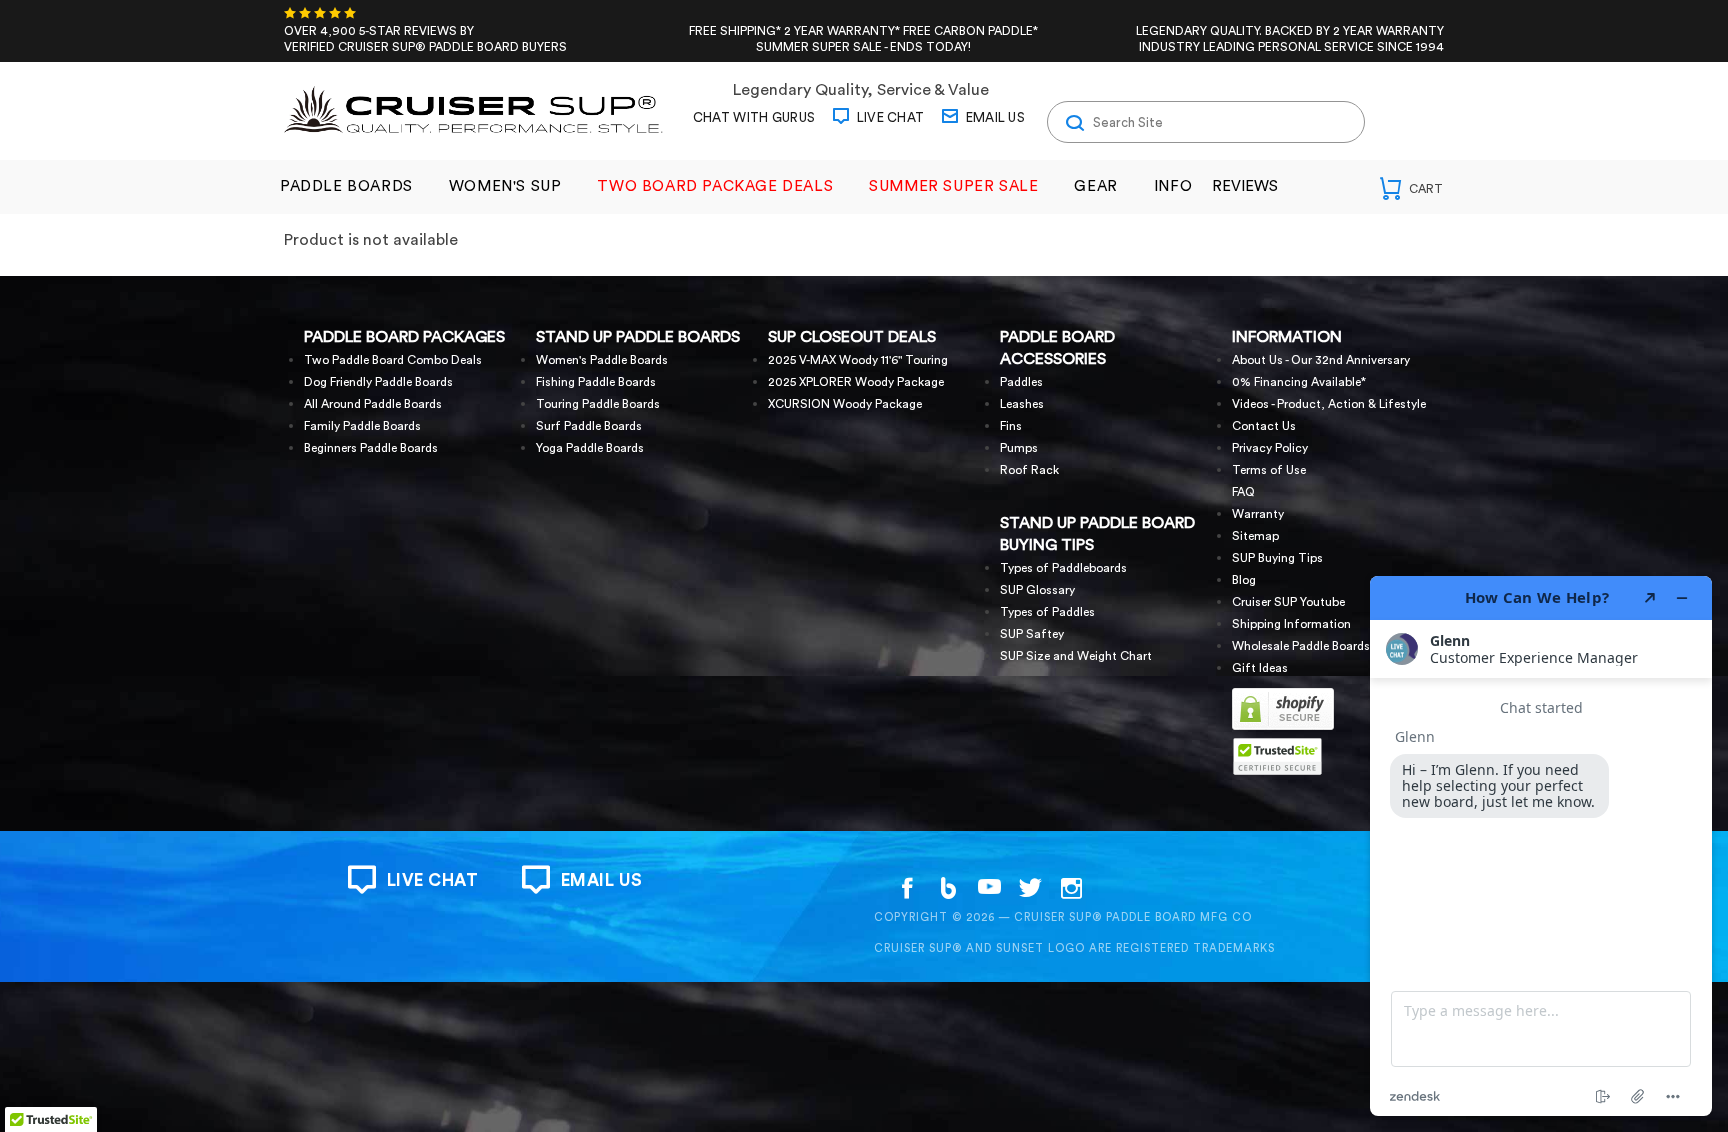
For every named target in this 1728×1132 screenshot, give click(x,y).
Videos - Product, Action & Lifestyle (1329, 404)
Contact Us (1264, 426)
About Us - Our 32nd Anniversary (1321, 360)
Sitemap (1255, 536)
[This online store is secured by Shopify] (1283, 727)
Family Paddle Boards (362, 426)
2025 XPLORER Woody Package (856, 382)
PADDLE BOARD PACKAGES (404, 337)
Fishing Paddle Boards (596, 382)
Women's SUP (505, 186)
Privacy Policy (1270, 448)
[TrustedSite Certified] (1277, 756)
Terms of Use (1269, 470)
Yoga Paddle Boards (590, 448)
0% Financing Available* (1299, 382)
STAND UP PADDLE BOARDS (638, 337)
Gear (1095, 186)
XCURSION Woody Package (845, 404)
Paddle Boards (346, 186)
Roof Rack (1029, 470)
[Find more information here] (1541, 846)
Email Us (993, 117)
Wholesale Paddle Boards (1301, 646)
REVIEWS (1245, 186)
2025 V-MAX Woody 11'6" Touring (858, 360)
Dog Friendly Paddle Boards (378, 382)
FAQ (1243, 492)
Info (1173, 186)
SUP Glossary (1037, 590)
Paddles (1021, 382)
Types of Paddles (1047, 612)
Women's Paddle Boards (602, 360)
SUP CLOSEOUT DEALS (852, 337)
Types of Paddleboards (1063, 568)
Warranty (1258, 514)
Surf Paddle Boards (589, 426)
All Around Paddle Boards (373, 404)
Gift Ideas (1260, 668)
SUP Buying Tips (1277, 558)
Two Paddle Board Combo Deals (393, 360)
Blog (1244, 580)
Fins (1011, 426)
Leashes (1022, 404)
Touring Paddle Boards (598, 404)
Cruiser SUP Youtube (1288, 602)
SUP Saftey (1032, 634)
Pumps (1019, 448)
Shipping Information (1291, 624)
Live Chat (888, 117)
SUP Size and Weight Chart (1076, 656)
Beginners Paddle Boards (371, 448)
